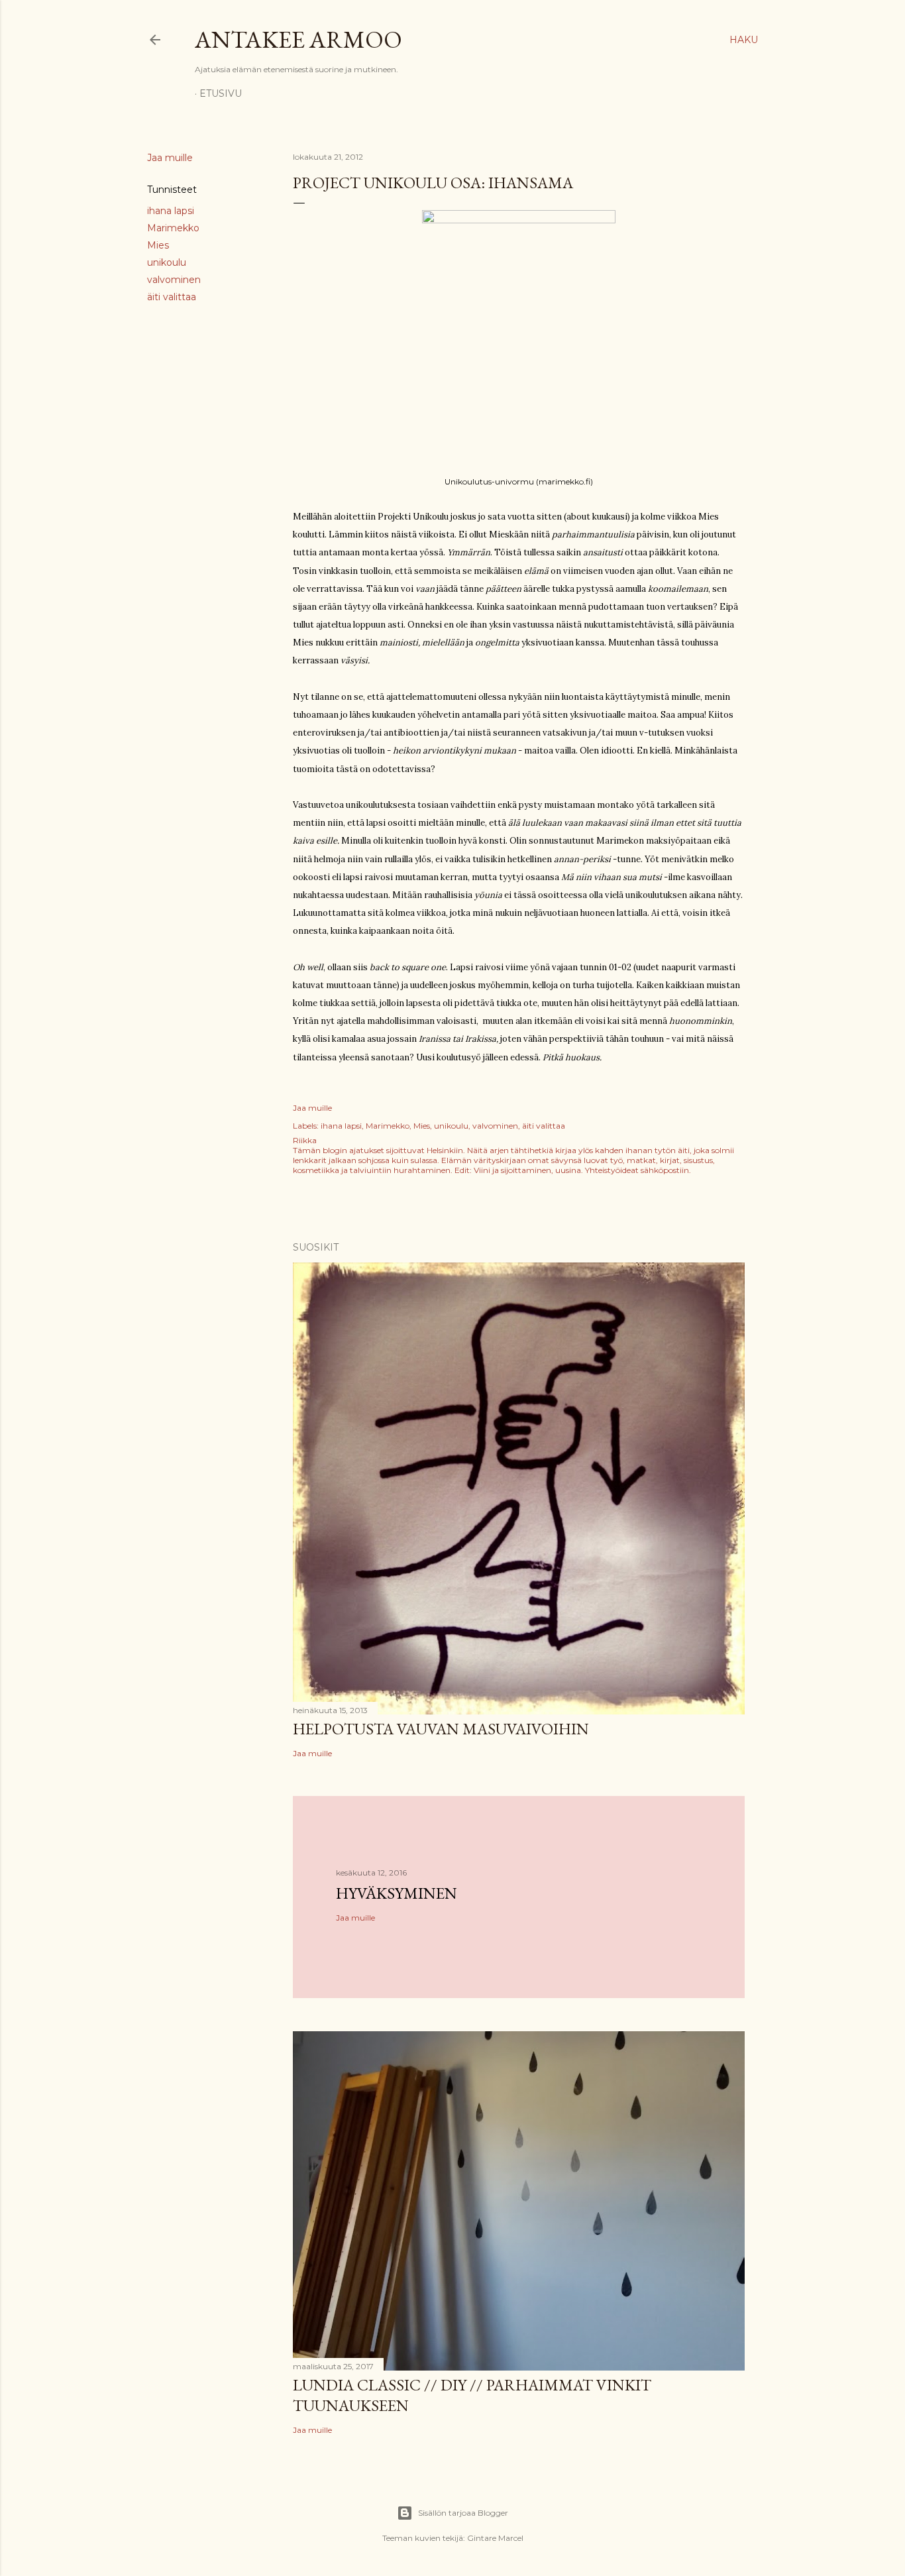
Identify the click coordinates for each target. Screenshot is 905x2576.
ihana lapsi (171, 211)
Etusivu (221, 93)
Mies (158, 245)
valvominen (174, 280)
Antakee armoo (298, 39)
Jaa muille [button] (170, 158)
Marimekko (173, 228)
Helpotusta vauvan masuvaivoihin (441, 1729)
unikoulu (167, 262)
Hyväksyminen (397, 1893)
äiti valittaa (172, 297)
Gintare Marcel (495, 2538)
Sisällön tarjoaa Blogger (463, 2513)
